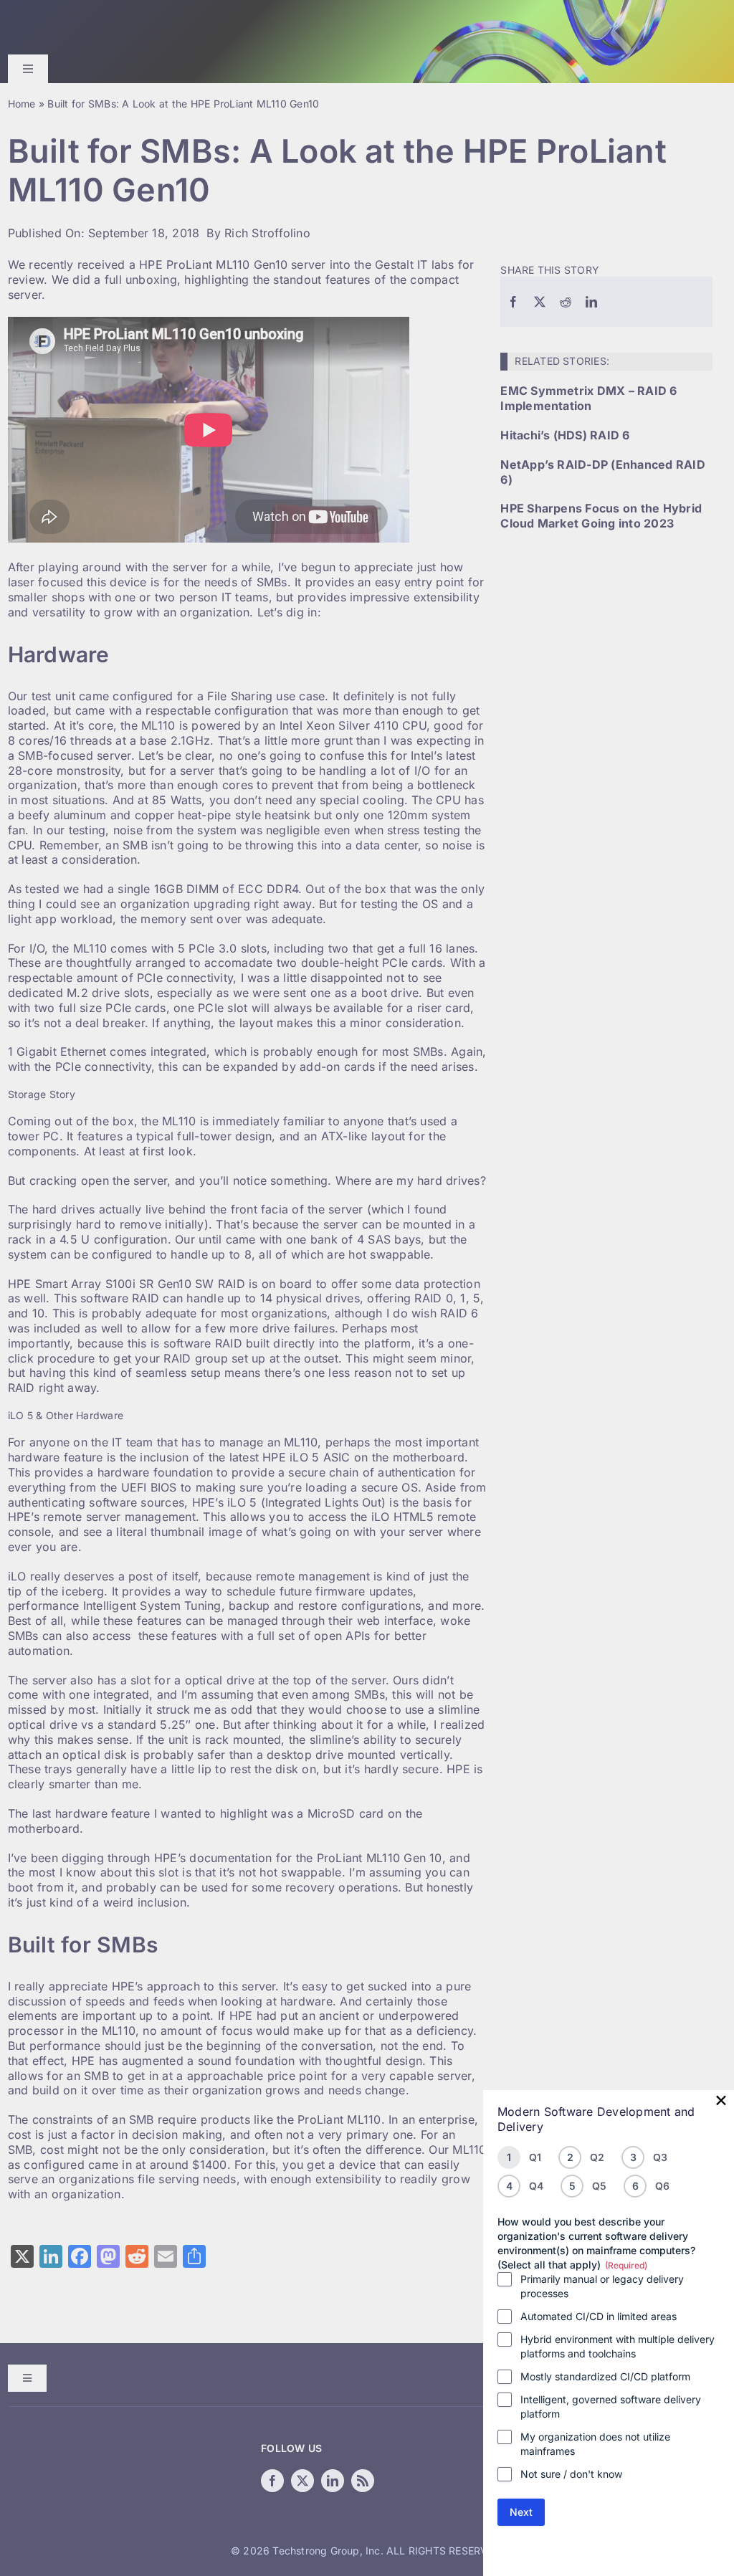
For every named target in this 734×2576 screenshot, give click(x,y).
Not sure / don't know (571, 2474)
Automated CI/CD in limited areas (599, 2316)
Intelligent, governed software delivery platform (611, 2406)
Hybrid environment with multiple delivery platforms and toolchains (618, 2346)
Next (521, 2512)
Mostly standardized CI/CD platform (605, 2376)
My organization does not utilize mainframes (595, 2444)
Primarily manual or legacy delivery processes (602, 2286)
